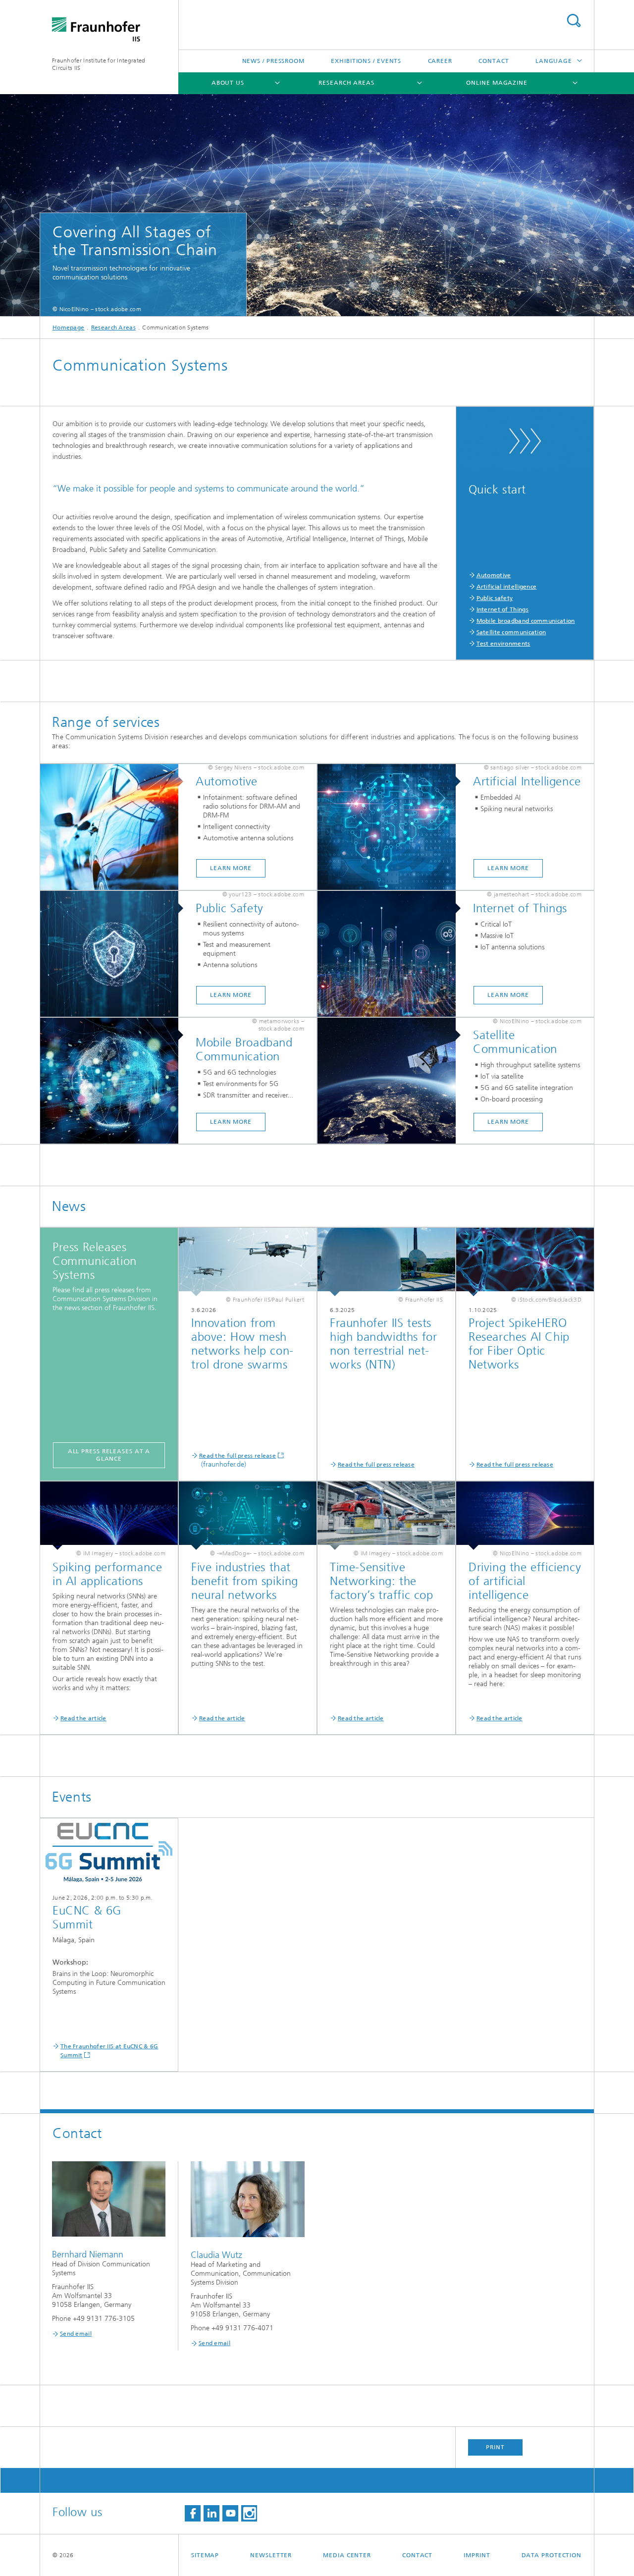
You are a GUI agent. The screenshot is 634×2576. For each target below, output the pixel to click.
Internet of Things (502, 609)
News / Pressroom (273, 61)
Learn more (231, 868)
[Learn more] (114, 827)
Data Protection (552, 2555)
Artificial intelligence (507, 587)
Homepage (68, 328)
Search (574, 21)
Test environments (503, 644)
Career (440, 61)
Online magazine (497, 83)
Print (495, 2447)
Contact (494, 61)
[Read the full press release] (248, 1262)
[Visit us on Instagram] (249, 2513)
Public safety (495, 598)
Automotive (494, 575)
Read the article (83, 1718)
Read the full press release (238, 1456)
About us (228, 83)
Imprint (477, 2555)
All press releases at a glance (109, 1455)
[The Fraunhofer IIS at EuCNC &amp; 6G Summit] (109, 1853)
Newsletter (271, 2555)
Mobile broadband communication (526, 621)
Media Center (347, 2555)
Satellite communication (511, 632)
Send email (76, 2334)
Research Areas (346, 83)
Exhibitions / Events (366, 61)
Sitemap (205, 2555)
